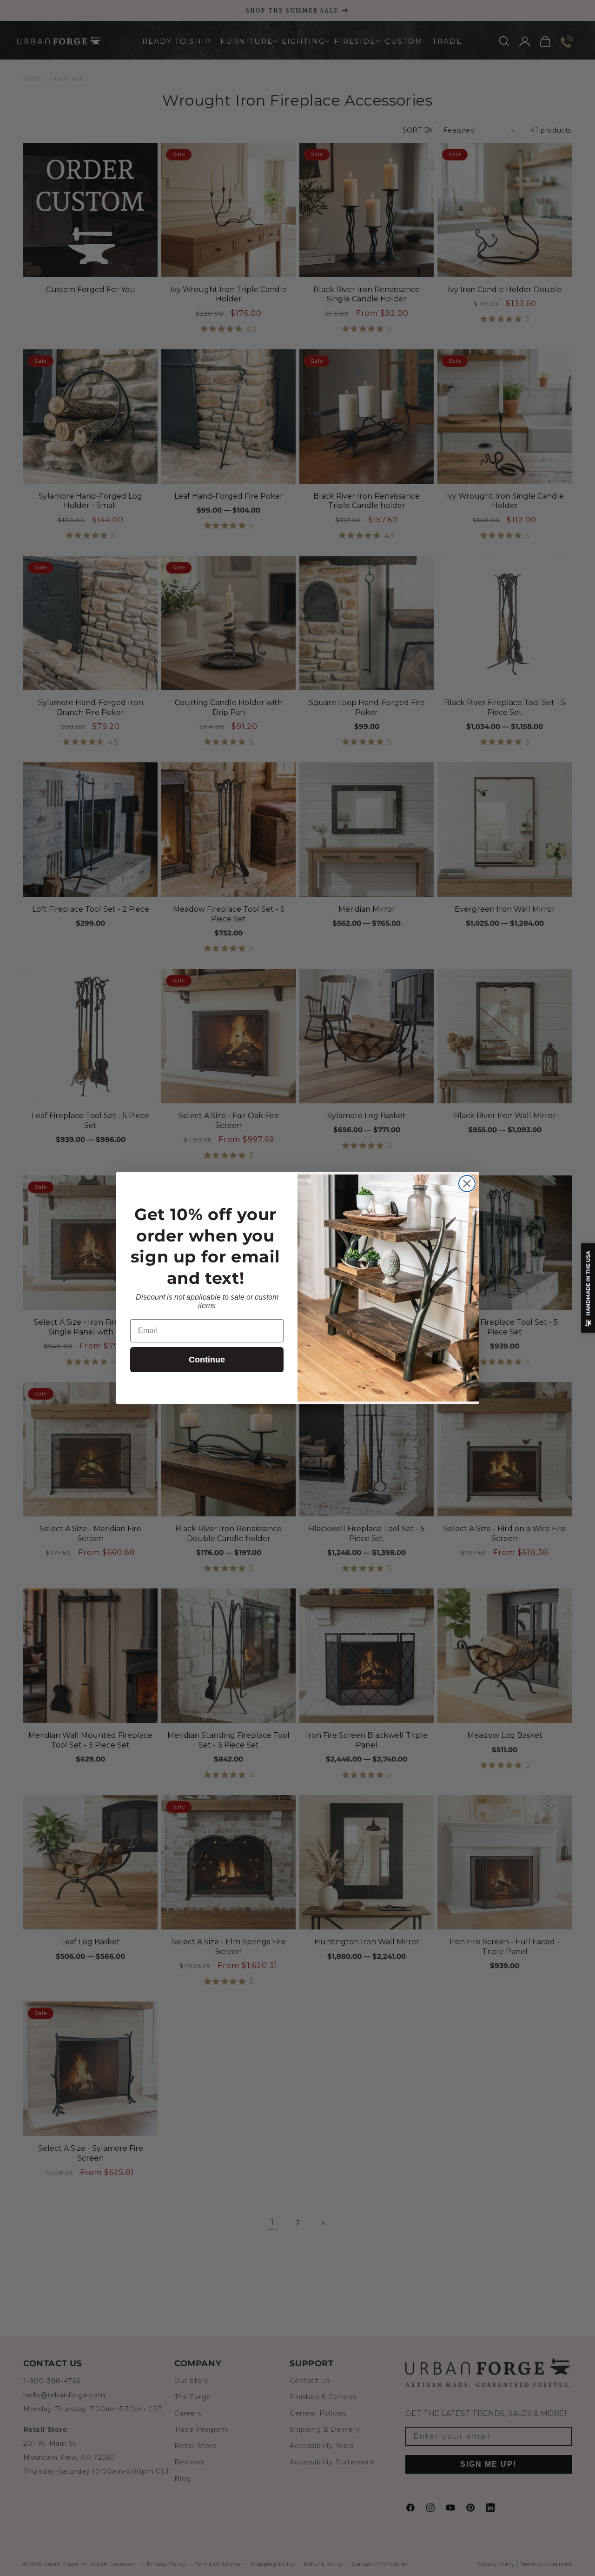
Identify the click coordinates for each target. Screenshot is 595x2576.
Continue (207, 1360)
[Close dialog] (467, 1184)
